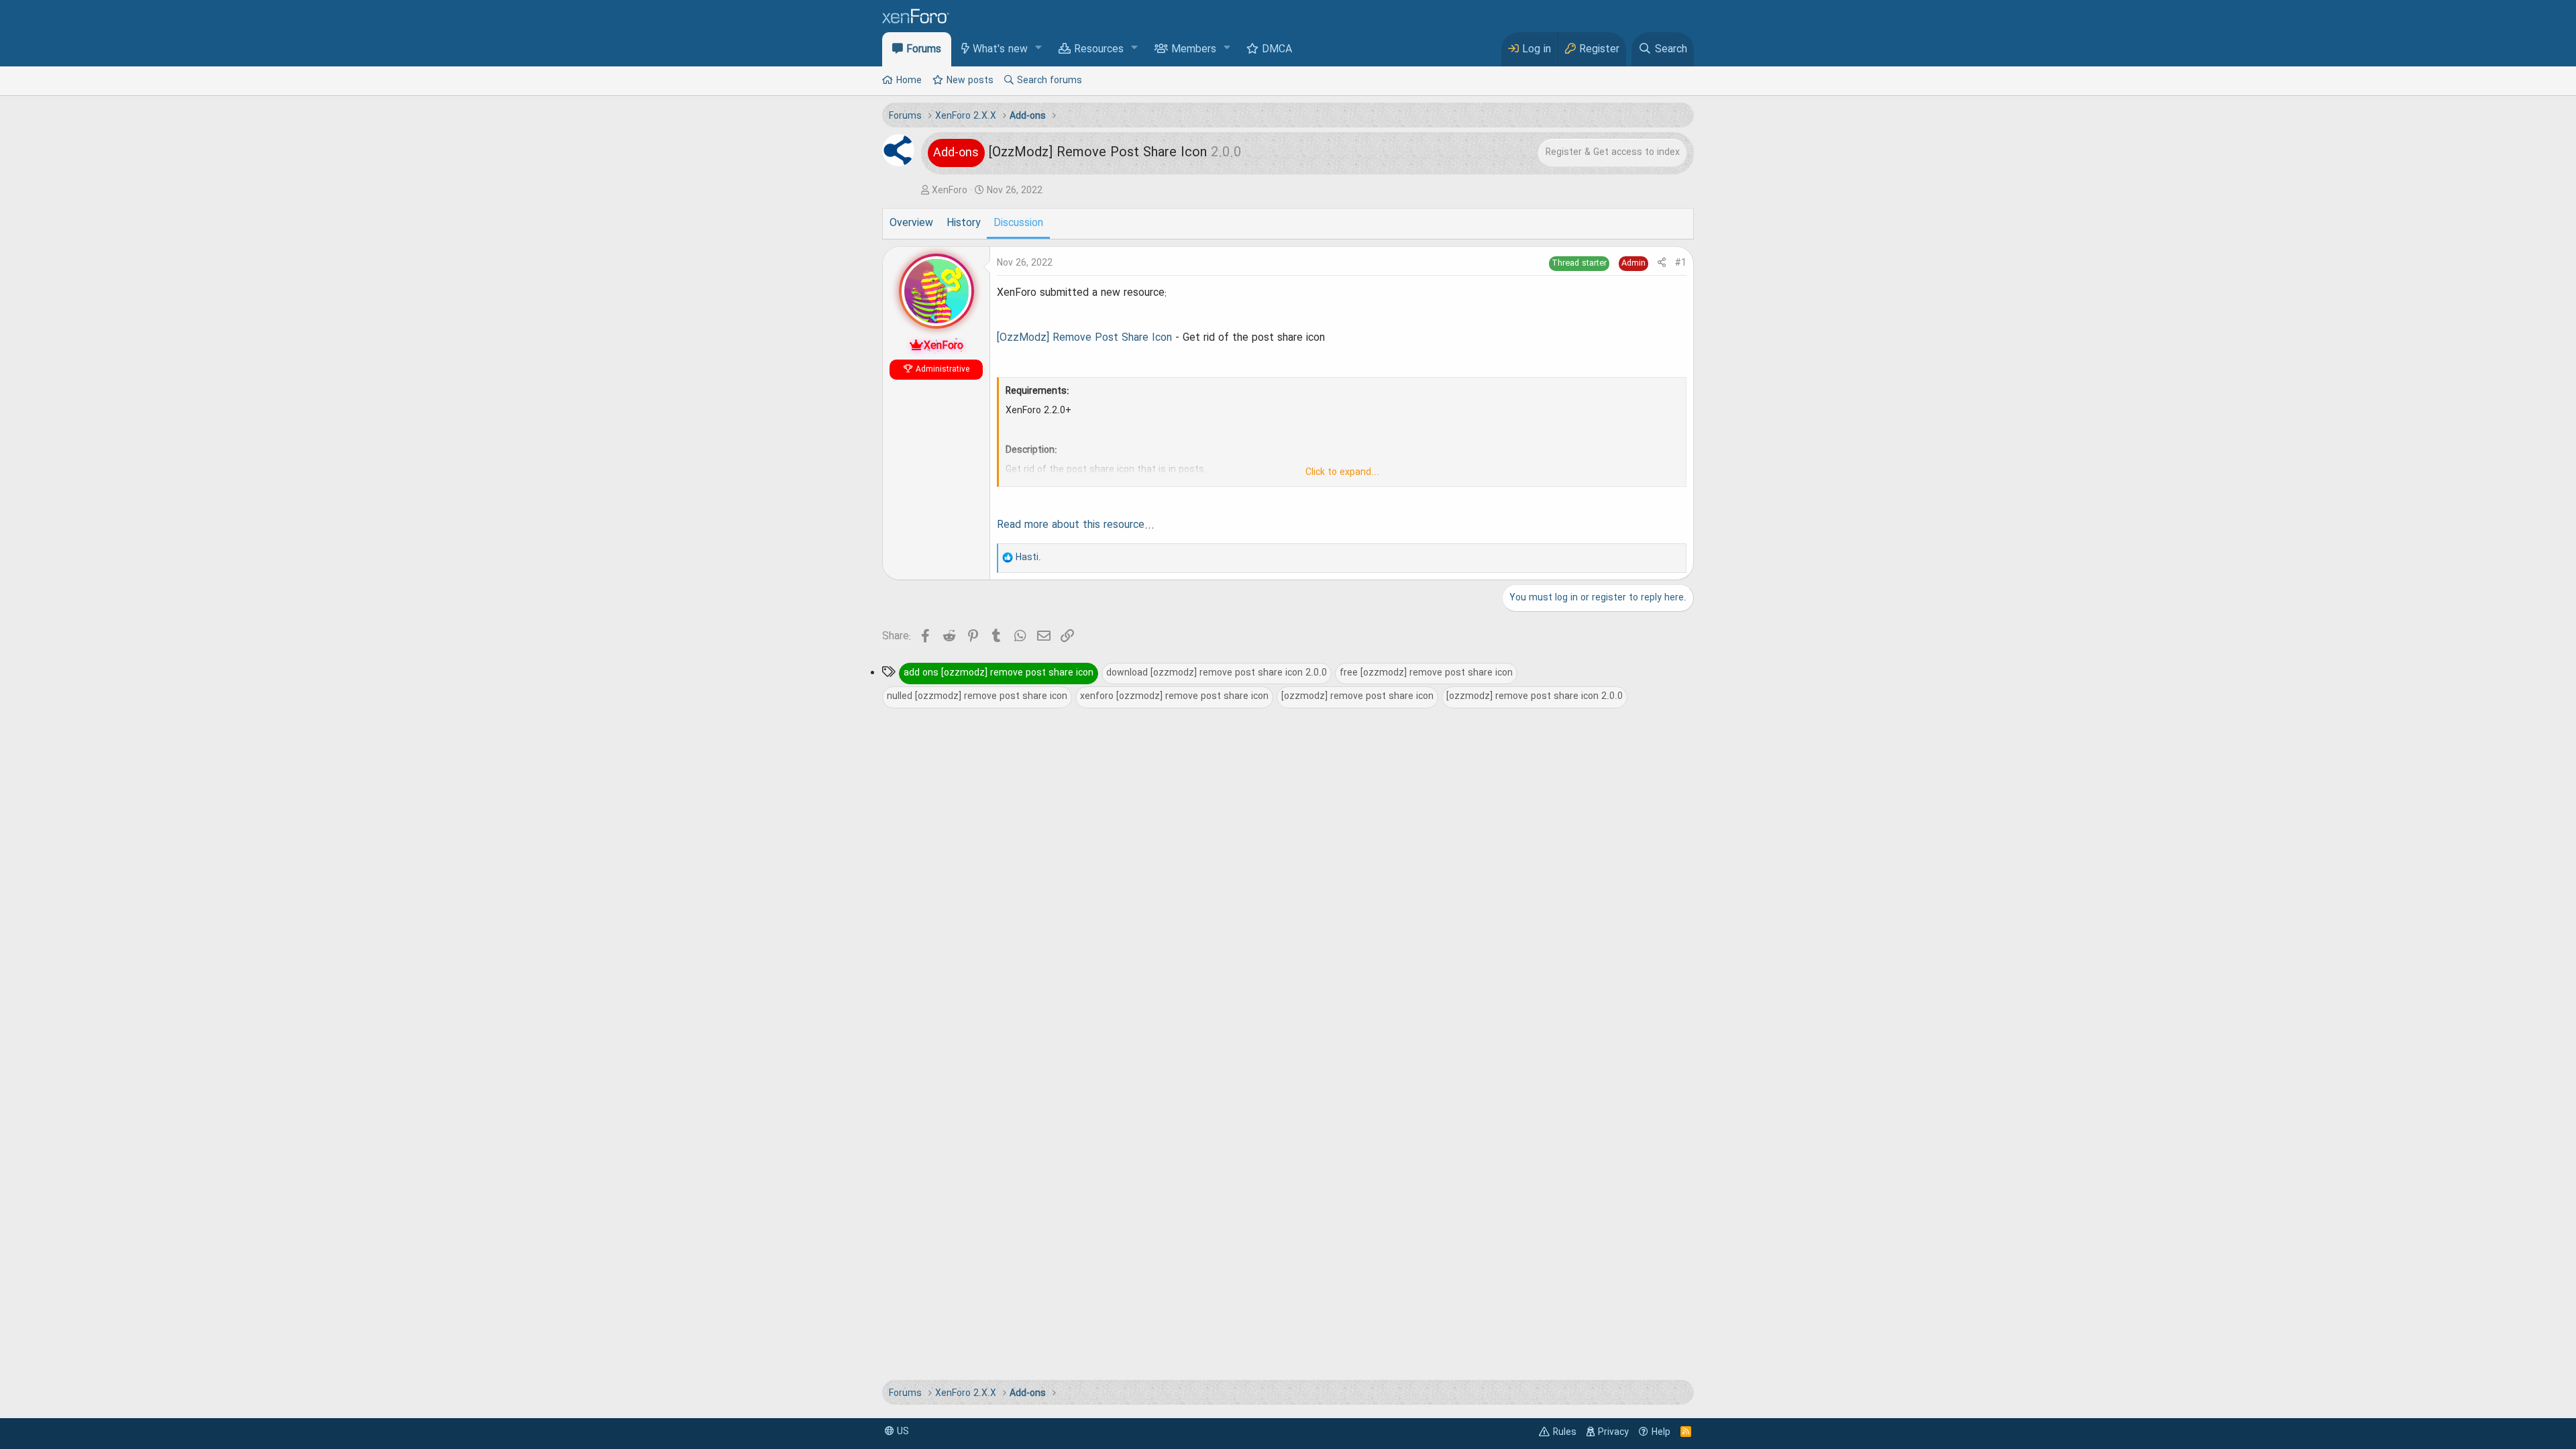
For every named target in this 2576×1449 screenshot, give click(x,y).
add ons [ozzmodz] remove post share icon (999, 673)
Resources (1099, 50)
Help (1661, 1432)
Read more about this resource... (1076, 525)
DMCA (1277, 50)
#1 (1681, 263)
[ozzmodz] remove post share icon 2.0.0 (1535, 696)
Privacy (1613, 1432)
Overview (911, 223)
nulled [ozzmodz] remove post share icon (977, 696)
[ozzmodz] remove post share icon (1357, 696)
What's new (1000, 50)
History (963, 223)
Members (1194, 50)
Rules (1565, 1432)
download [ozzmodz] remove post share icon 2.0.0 (1217, 673)
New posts (970, 80)
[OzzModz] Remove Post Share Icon (1084, 338)
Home (909, 80)
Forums (924, 50)
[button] (1039, 49)
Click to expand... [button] (1342, 472)
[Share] (1662, 263)
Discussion (1018, 223)
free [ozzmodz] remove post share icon (1426, 673)
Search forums (1050, 80)
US (902, 1432)
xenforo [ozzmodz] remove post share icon (1174, 696)
